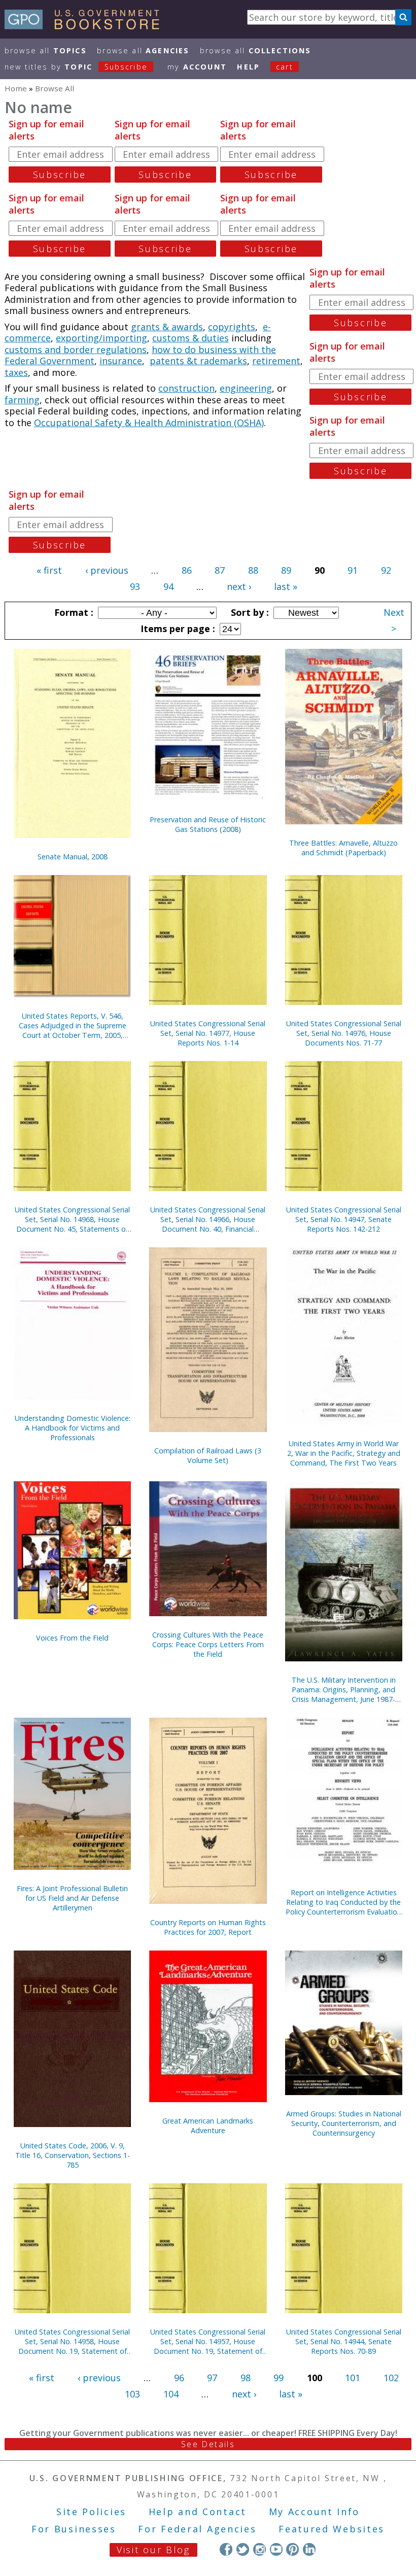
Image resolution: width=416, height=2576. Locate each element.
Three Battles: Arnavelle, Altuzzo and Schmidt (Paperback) (343, 848)
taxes (16, 372)
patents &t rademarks (198, 361)
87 (220, 570)
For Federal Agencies (197, 2529)
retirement (276, 361)
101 (353, 2378)
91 (353, 570)
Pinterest (292, 2549)
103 (132, 2394)
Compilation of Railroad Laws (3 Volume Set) (208, 1455)
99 (279, 2378)
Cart (285, 67)
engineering (246, 388)
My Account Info (315, 2512)
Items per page (177, 629)
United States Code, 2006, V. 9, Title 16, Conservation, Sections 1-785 (73, 2155)
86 (187, 570)
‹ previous (107, 570)
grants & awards (167, 327)
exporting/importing (101, 338)
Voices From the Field (72, 1638)
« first (49, 570)
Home (16, 88)
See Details (208, 2444)
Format (73, 612)
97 (212, 2378)
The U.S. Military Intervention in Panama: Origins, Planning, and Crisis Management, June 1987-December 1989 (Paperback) (344, 1690)
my (197, 67)
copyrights (232, 327)
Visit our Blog (153, 2550)
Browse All (46, 50)
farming (22, 400)
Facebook (226, 2549)
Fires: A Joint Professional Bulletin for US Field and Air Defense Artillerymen (72, 1898)
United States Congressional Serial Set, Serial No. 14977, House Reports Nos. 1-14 (208, 1033)
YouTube (276, 2549)
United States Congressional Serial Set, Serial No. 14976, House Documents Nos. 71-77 (344, 1033)
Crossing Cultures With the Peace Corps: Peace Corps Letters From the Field (208, 1644)
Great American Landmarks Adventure (208, 2126)
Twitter (243, 2549)
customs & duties (190, 338)
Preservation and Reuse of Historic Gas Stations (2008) (208, 824)
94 (168, 586)
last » (286, 586)
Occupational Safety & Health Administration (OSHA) (149, 423)
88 (253, 570)
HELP (248, 67)
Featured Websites (332, 2529)
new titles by (76, 67)
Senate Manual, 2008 (73, 857)
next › (239, 586)
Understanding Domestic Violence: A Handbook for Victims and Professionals (73, 1428)
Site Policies (91, 2512)
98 (246, 2378)
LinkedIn (309, 2549)
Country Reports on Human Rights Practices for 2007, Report (208, 1927)
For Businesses (74, 2529)
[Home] (86, 26)
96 (179, 2378)
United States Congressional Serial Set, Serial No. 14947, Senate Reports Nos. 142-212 (344, 1219)
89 (286, 570)
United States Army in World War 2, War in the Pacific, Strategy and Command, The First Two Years (344, 1453)
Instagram (259, 2549)
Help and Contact (198, 2512)
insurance (121, 361)
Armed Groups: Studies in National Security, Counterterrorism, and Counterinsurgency (344, 2123)
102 (391, 2378)
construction (186, 388)
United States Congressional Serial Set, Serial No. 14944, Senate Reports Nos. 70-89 (344, 2341)
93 (135, 586)
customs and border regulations (76, 350)
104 (171, 2394)
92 (386, 570)
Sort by (249, 612)
